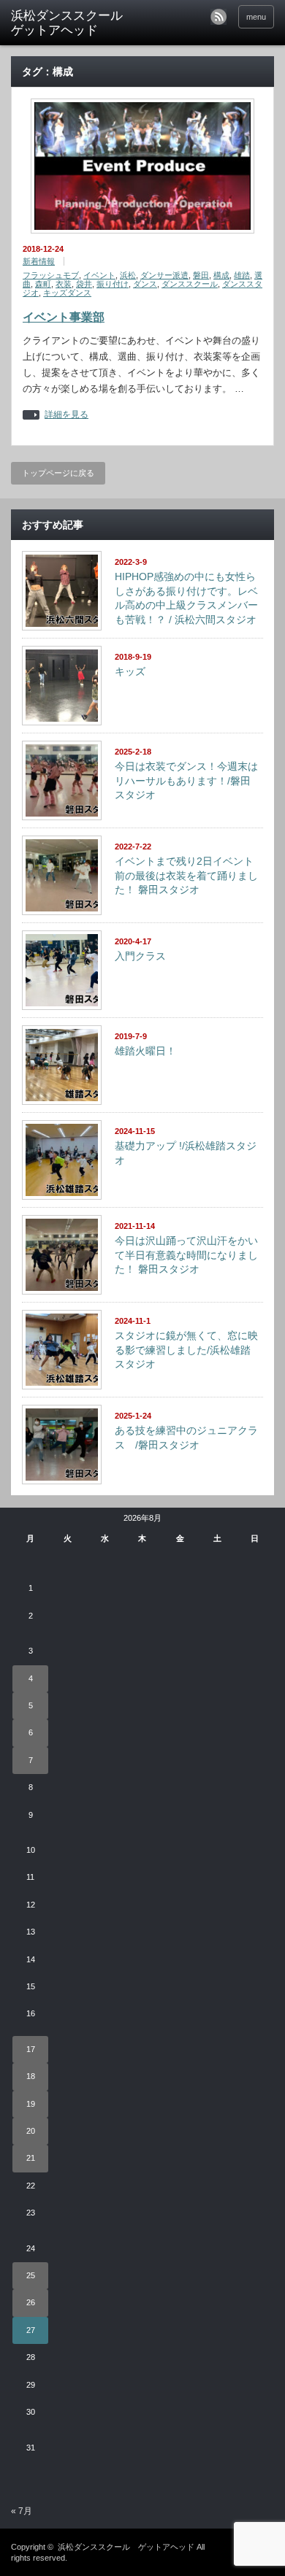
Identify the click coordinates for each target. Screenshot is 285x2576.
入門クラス (140, 956)
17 (31, 2049)
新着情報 (39, 261)
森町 (43, 284)
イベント (99, 275)
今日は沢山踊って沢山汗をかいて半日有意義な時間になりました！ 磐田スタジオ (186, 1255)
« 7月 (22, 2511)
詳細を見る (66, 415)
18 (31, 2076)
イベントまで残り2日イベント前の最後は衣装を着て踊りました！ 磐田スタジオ (186, 875)
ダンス (145, 284)
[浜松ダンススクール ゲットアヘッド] (68, 24)
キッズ (130, 671)
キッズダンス (67, 293)
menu (256, 17)
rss (218, 17)
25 (31, 2275)
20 (31, 2131)
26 (31, 2302)
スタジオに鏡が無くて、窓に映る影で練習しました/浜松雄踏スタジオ (186, 1350)
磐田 (201, 275)
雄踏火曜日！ (145, 1051)
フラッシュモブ (51, 275)
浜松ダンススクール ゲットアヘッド (126, 2547)
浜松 (128, 275)
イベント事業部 (64, 317)
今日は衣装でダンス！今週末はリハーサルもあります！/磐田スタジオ (186, 780)
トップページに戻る (58, 473)
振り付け (113, 284)
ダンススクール (190, 284)
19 (31, 2104)
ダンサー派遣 (164, 275)
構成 (221, 275)
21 (31, 2158)
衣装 (64, 284)
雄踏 (242, 275)
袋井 (84, 284)
